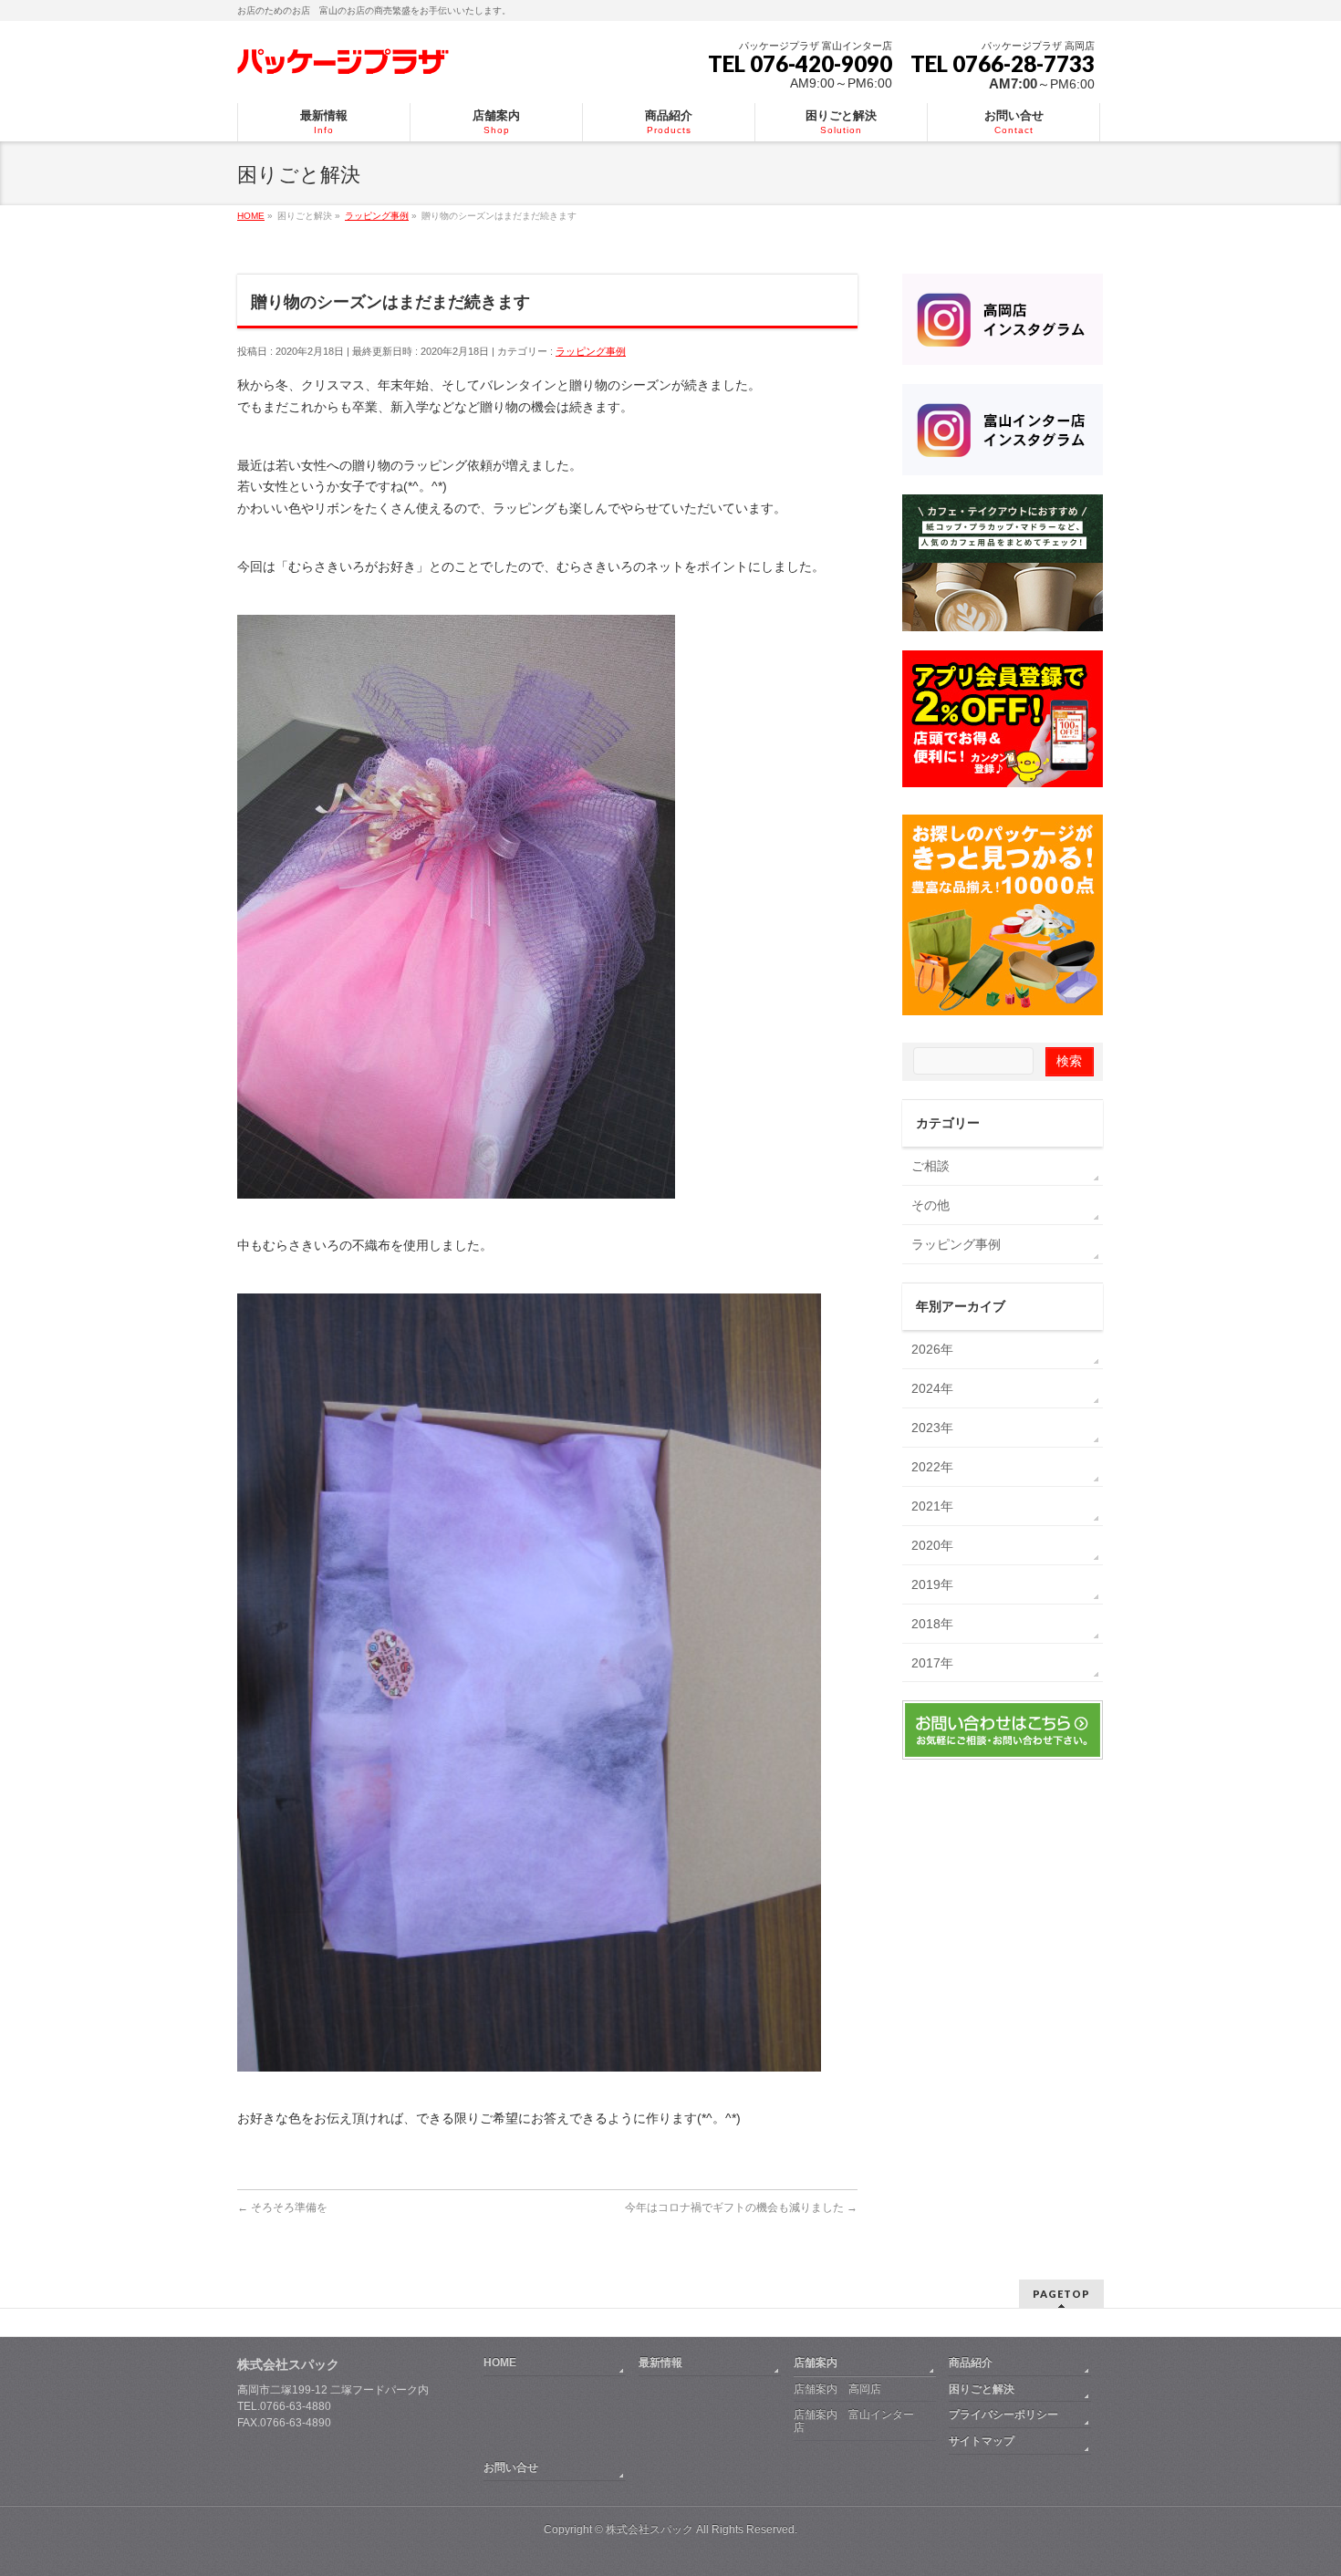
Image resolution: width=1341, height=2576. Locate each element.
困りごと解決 (982, 2389)
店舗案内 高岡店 (837, 2389)
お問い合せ (511, 2467)
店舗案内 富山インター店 (854, 2421)
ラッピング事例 (591, 351)
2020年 (932, 1545)
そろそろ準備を (282, 2207)
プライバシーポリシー (1003, 2415)
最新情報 (660, 2363)
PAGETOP (1061, 2294)
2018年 (932, 1624)
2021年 (932, 1506)
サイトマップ (982, 2441)
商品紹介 (971, 2363)
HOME (500, 2363)
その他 (930, 1205)
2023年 (932, 1428)
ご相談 (930, 1166)
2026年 (932, 1349)
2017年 (932, 1663)
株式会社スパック (288, 2364)
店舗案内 (816, 2363)
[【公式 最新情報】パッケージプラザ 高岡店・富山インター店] (343, 60)
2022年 (932, 1467)
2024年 (932, 1388)
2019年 (932, 1584)
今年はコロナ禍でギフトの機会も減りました (741, 2207)
